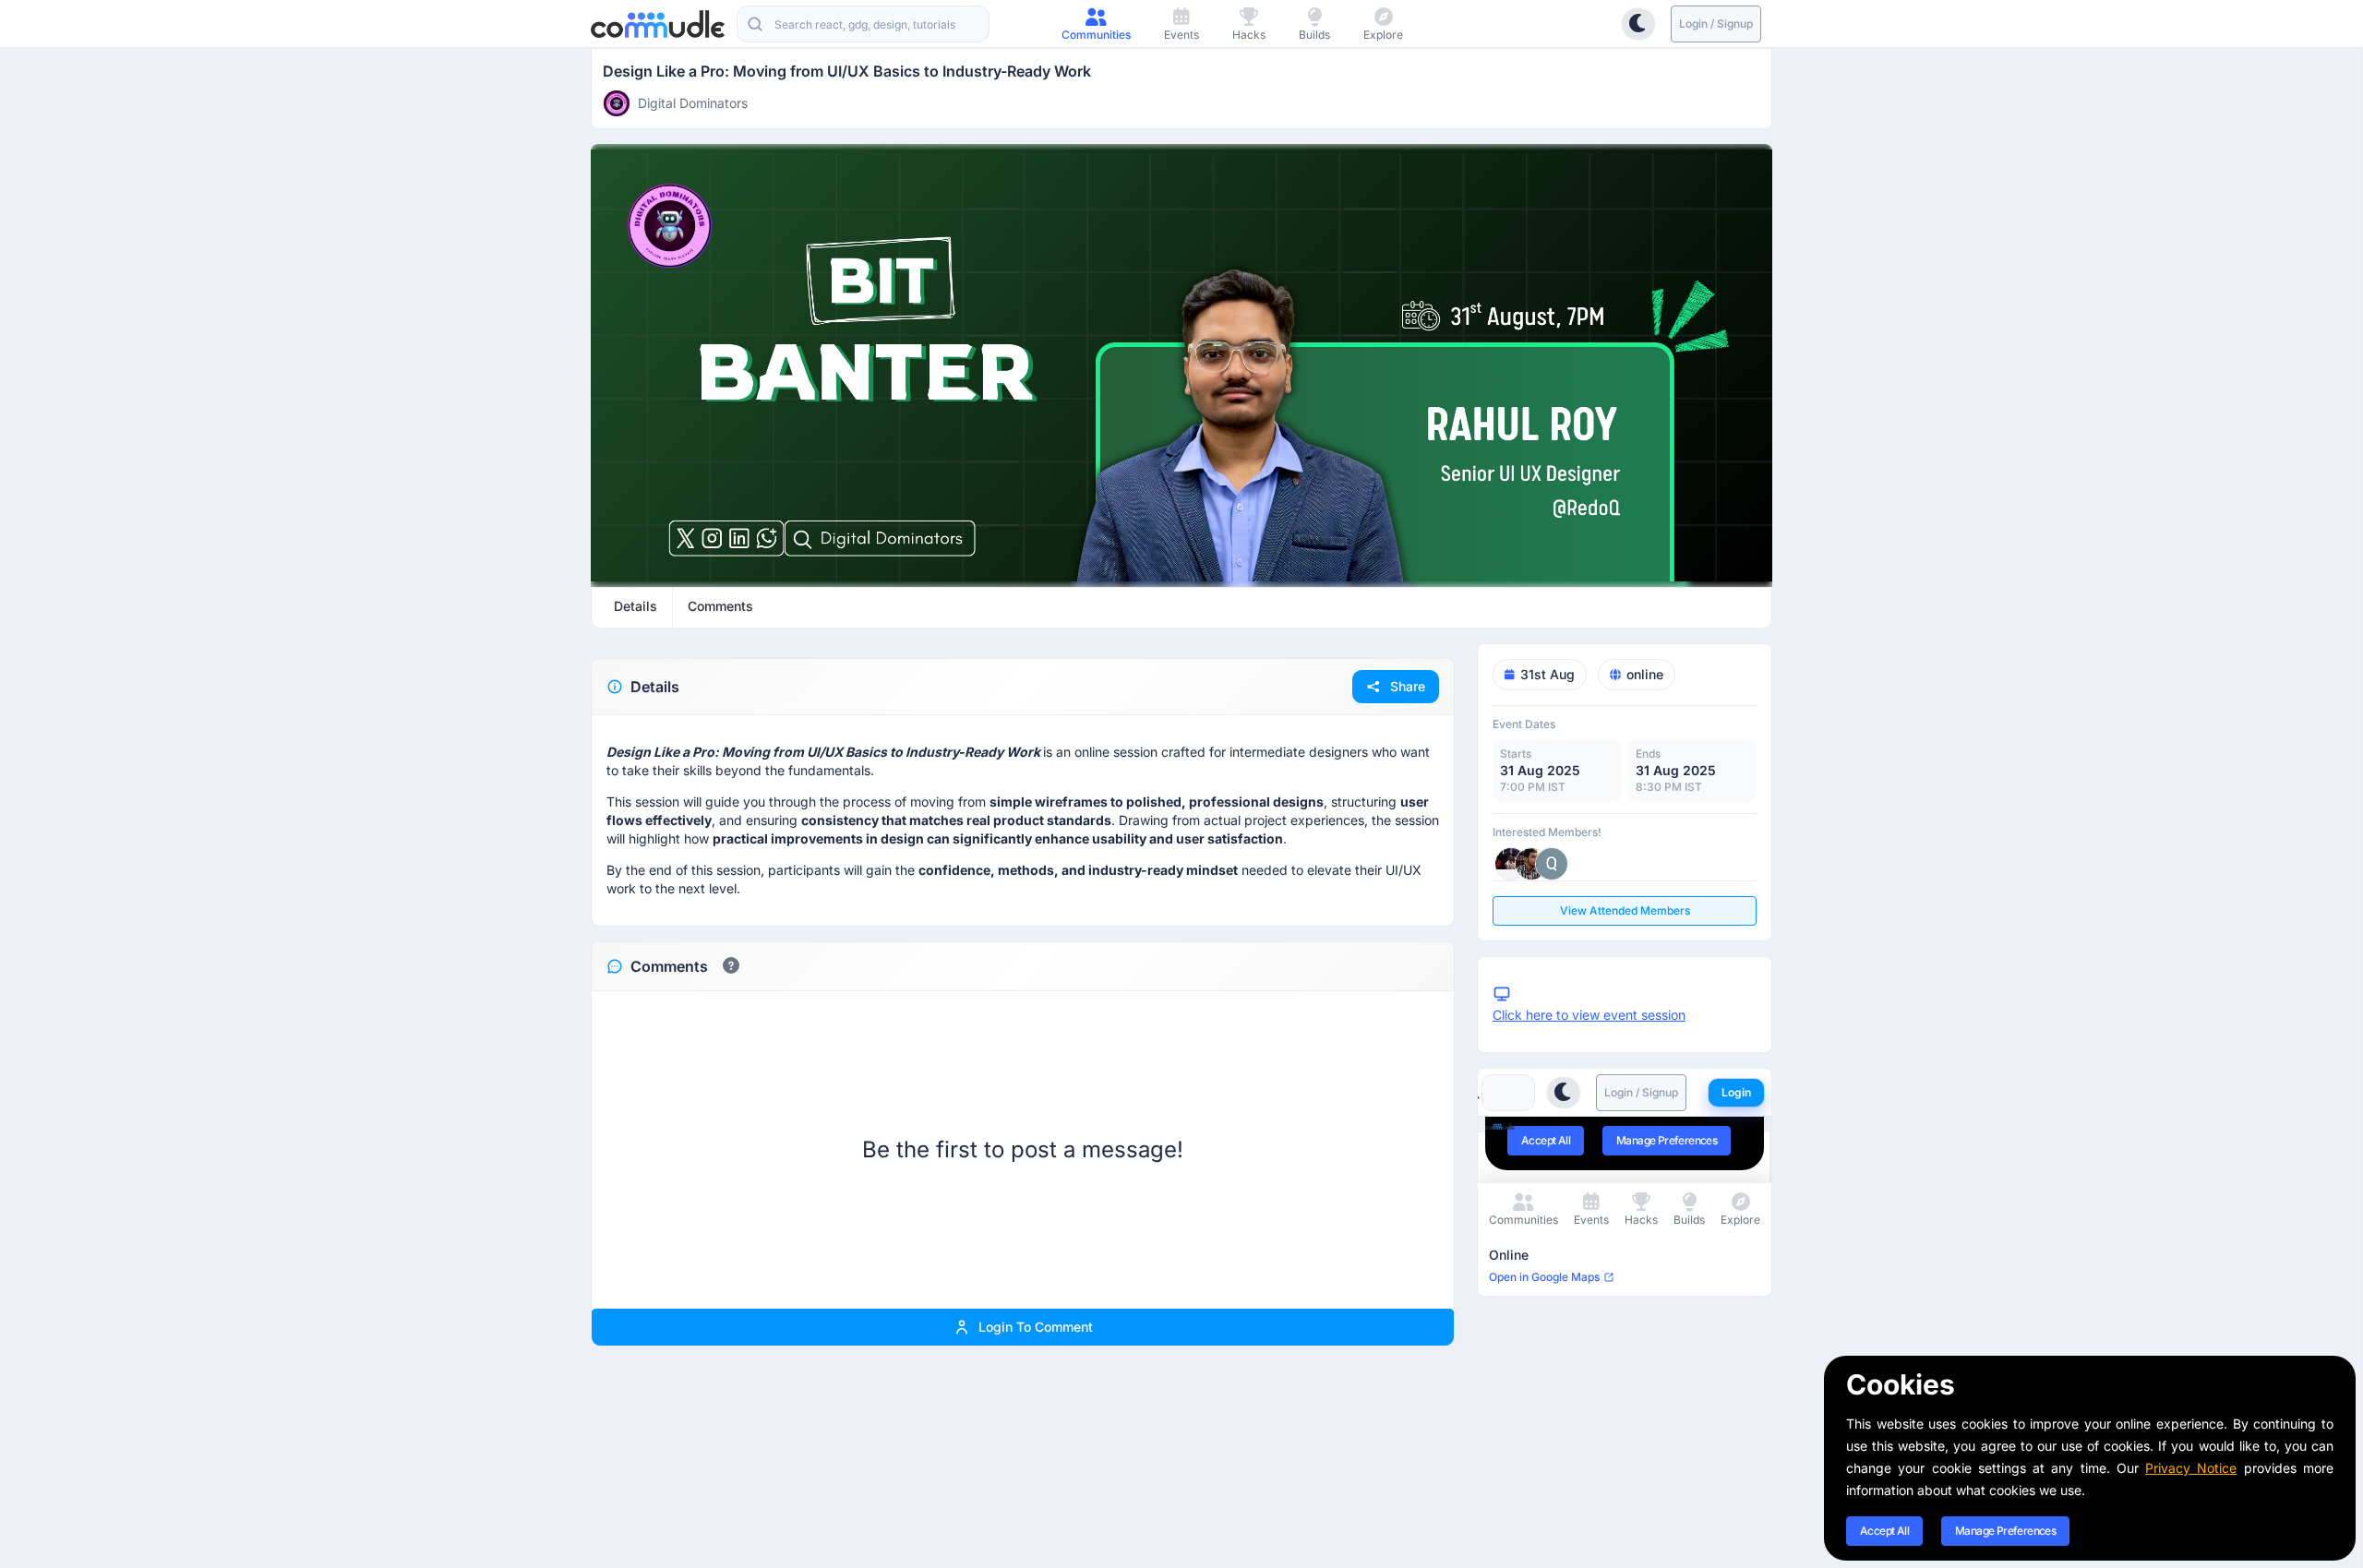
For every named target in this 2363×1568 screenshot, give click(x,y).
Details (655, 687)
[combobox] (863, 24)
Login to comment (1036, 1327)
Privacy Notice (2191, 1468)
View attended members (1625, 910)
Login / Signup (1716, 24)
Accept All (1884, 1531)
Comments (669, 966)
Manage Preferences (2005, 1531)
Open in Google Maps (1544, 1277)
